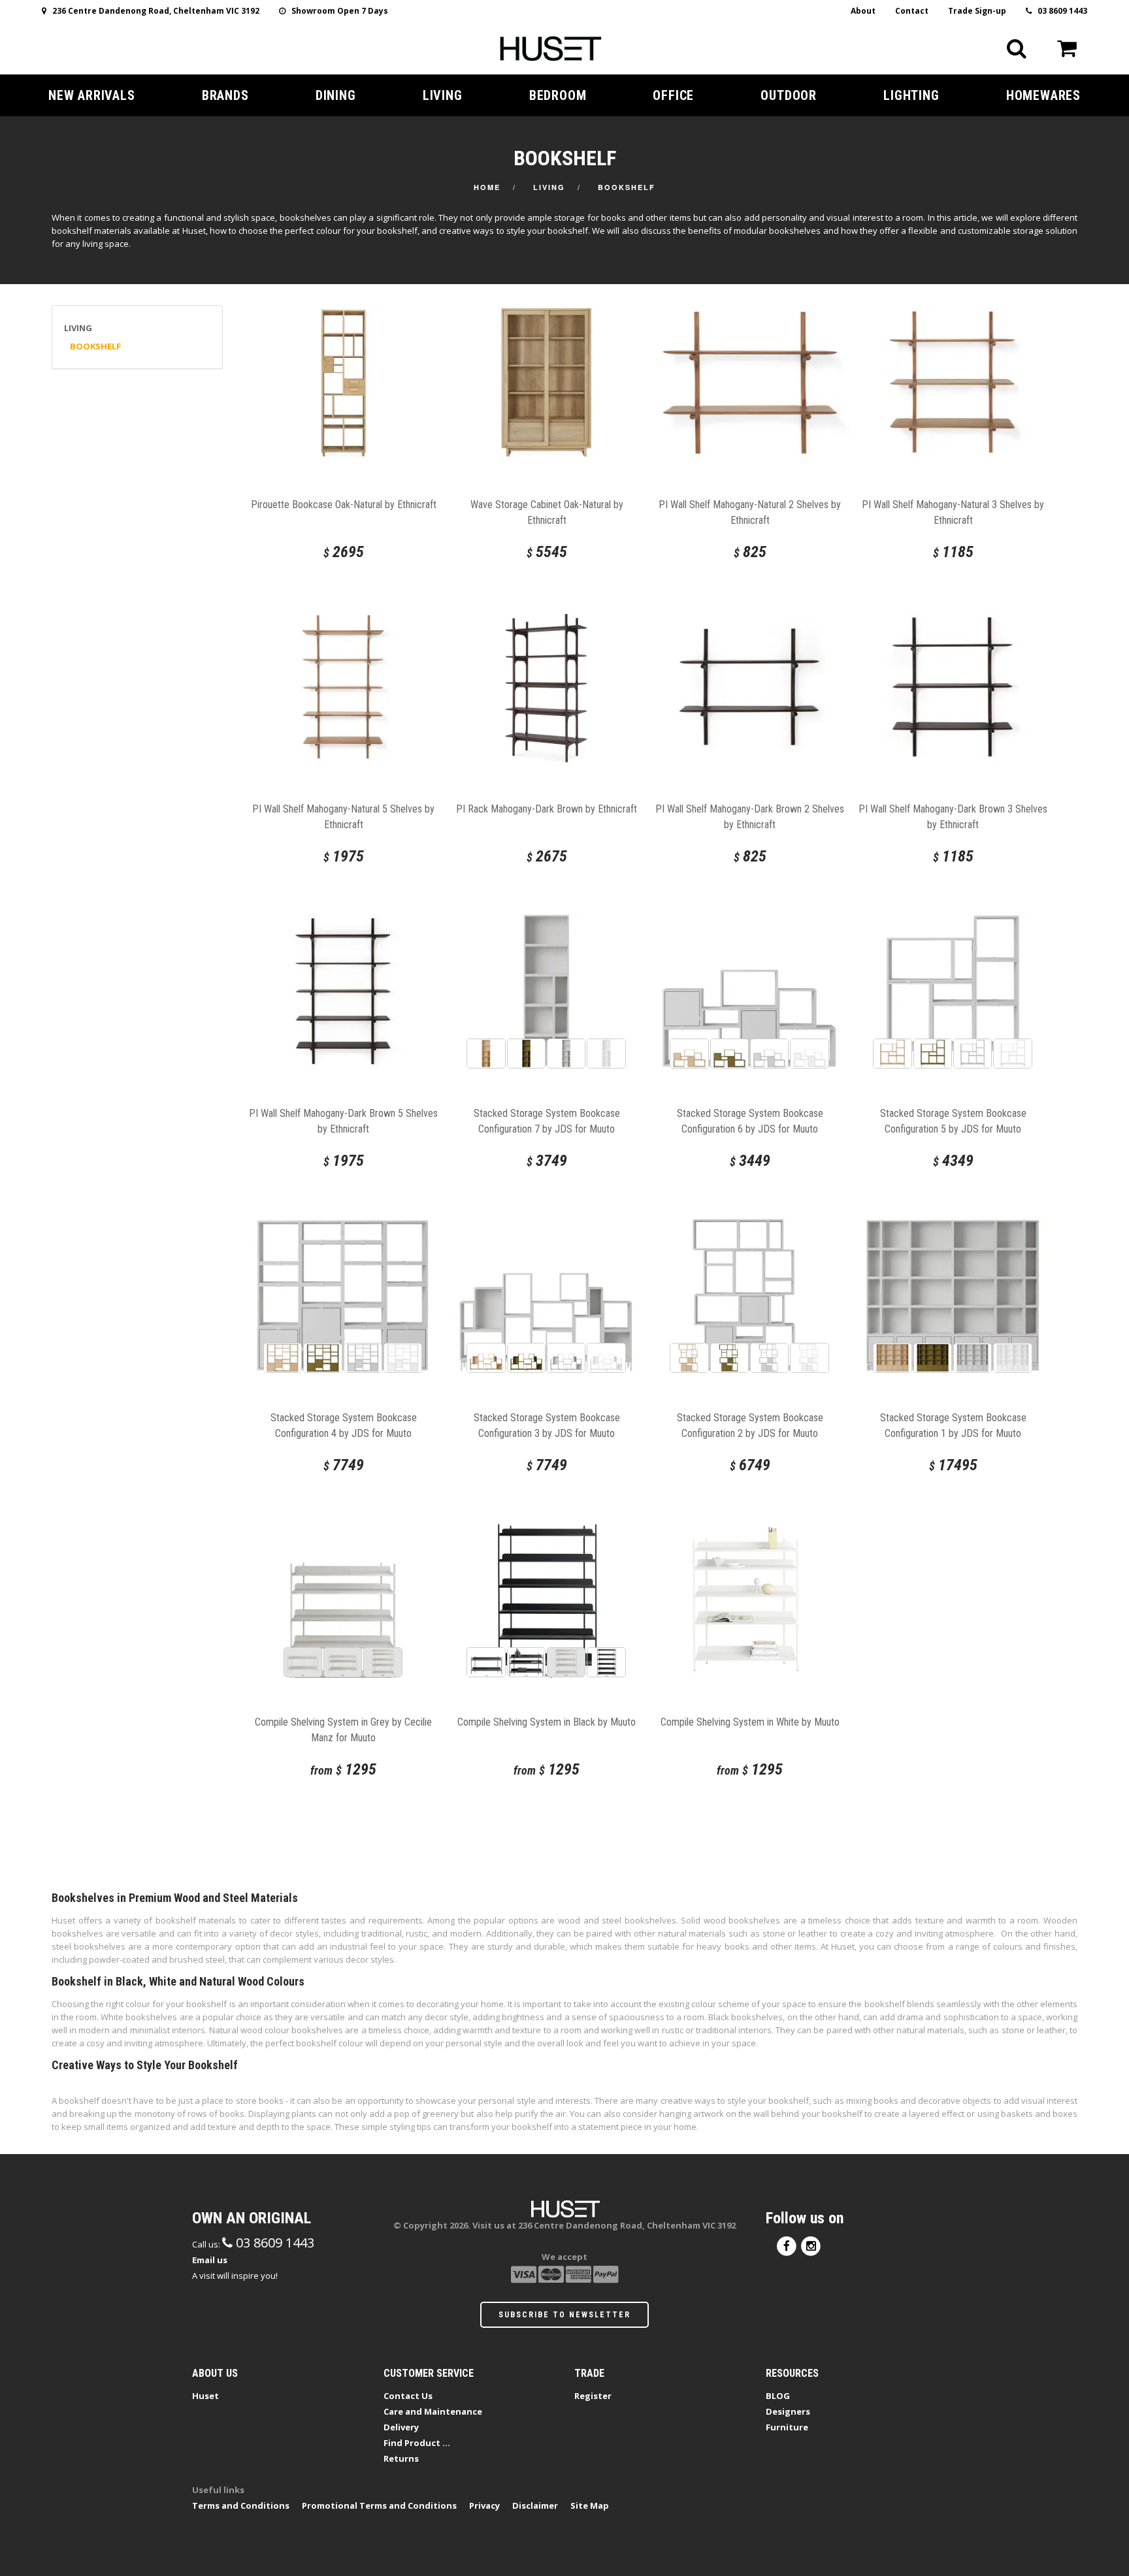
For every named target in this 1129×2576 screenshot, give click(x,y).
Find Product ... (417, 2443)
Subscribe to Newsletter (564, 2315)
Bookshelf (627, 187)
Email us (210, 2260)
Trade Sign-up (977, 11)
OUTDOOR (789, 95)
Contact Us (408, 2396)
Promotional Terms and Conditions (379, 2505)
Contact (912, 11)
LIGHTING (911, 95)
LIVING (443, 95)
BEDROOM (558, 95)
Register (593, 2396)
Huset (205, 2396)
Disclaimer (535, 2505)
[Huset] (550, 47)
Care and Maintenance (433, 2411)
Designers (788, 2411)
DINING (336, 95)
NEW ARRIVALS (92, 95)
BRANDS (225, 95)
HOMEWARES (1043, 95)
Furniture (787, 2427)
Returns (401, 2458)
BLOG (778, 2396)
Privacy (484, 2505)
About (863, 11)
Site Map (590, 2505)
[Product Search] (1017, 48)
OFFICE (673, 95)
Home (487, 187)
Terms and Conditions (241, 2505)
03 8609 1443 (1059, 11)
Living (549, 187)
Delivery (401, 2427)
